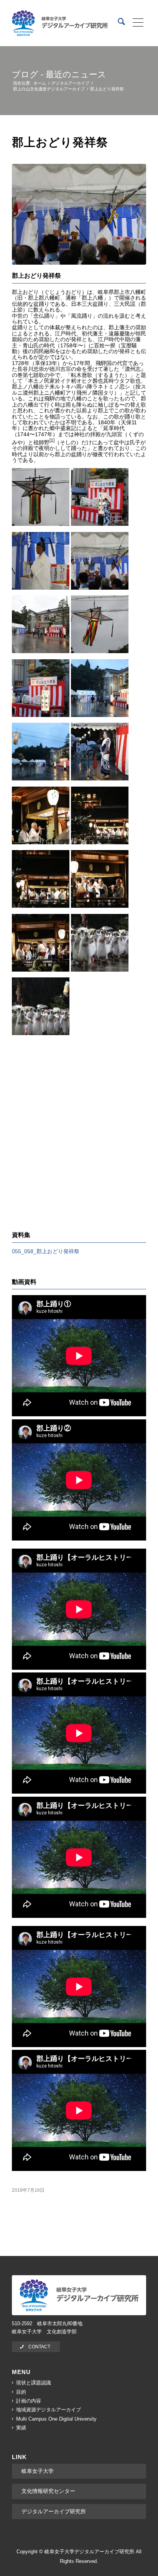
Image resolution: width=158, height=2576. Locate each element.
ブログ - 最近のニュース (59, 74)
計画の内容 (29, 2401)
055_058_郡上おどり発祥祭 (46, 1251)
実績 (21, 2428)
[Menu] (136, 23)
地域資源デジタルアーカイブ (49, 2410)
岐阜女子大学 (38, 2471)
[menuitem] (118, 23)
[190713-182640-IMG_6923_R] (79, 214)
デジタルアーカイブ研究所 (54, 2511)
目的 (21, 2392)
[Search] (118, 23)
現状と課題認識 (34, 2383)
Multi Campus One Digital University (56, 2419)
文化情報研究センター (48, 2491)
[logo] (60, 23)
